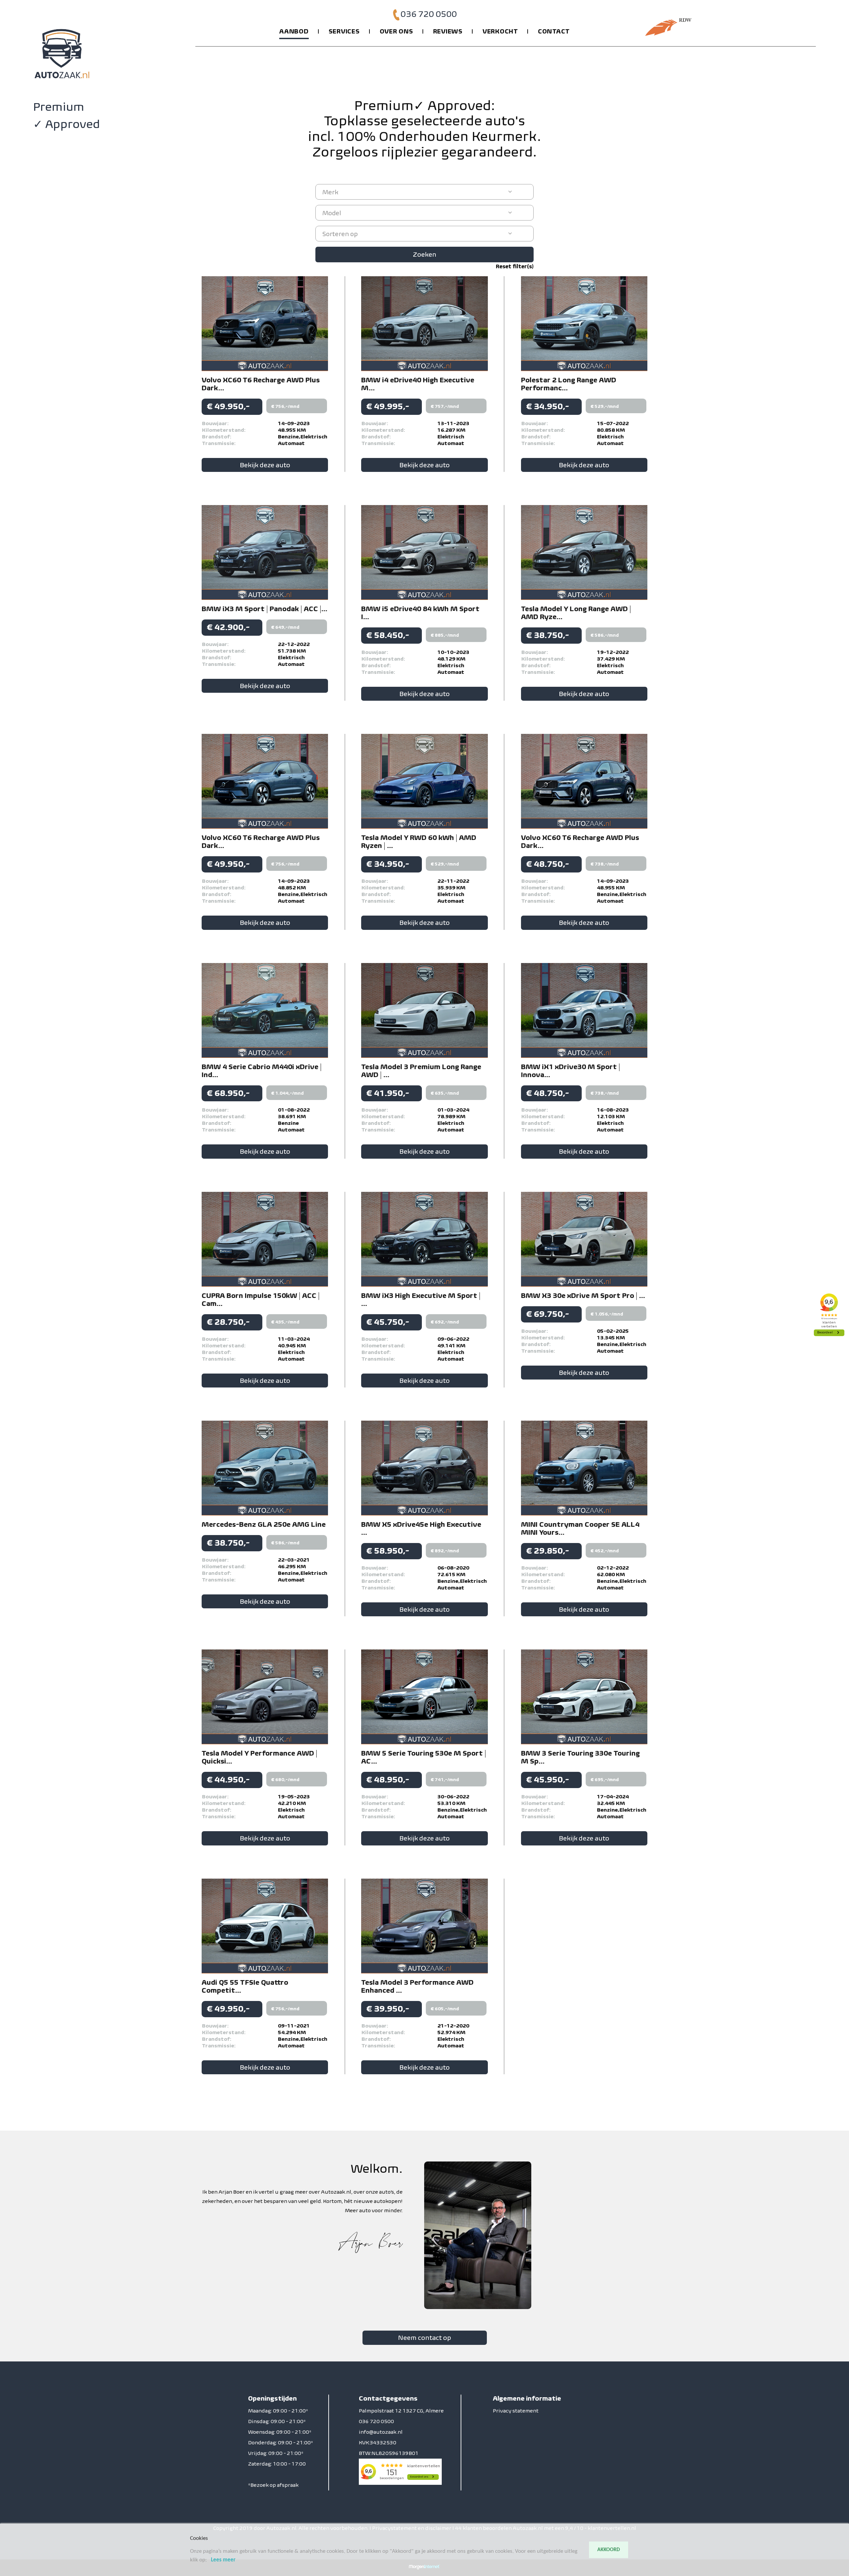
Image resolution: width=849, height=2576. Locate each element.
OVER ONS (396, 31)
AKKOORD (609, 2550)
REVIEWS (448, 31)
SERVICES (344, 31)
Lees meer (223, 2560)
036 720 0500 (429, 14)
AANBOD (294, 31)
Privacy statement (516, 2411)
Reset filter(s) (515, 266)
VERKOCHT (500, 31)
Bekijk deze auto (265, 465)
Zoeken (425, 254)
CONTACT (554, 31)
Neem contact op (424, 2338)
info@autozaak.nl (381, 2432)
